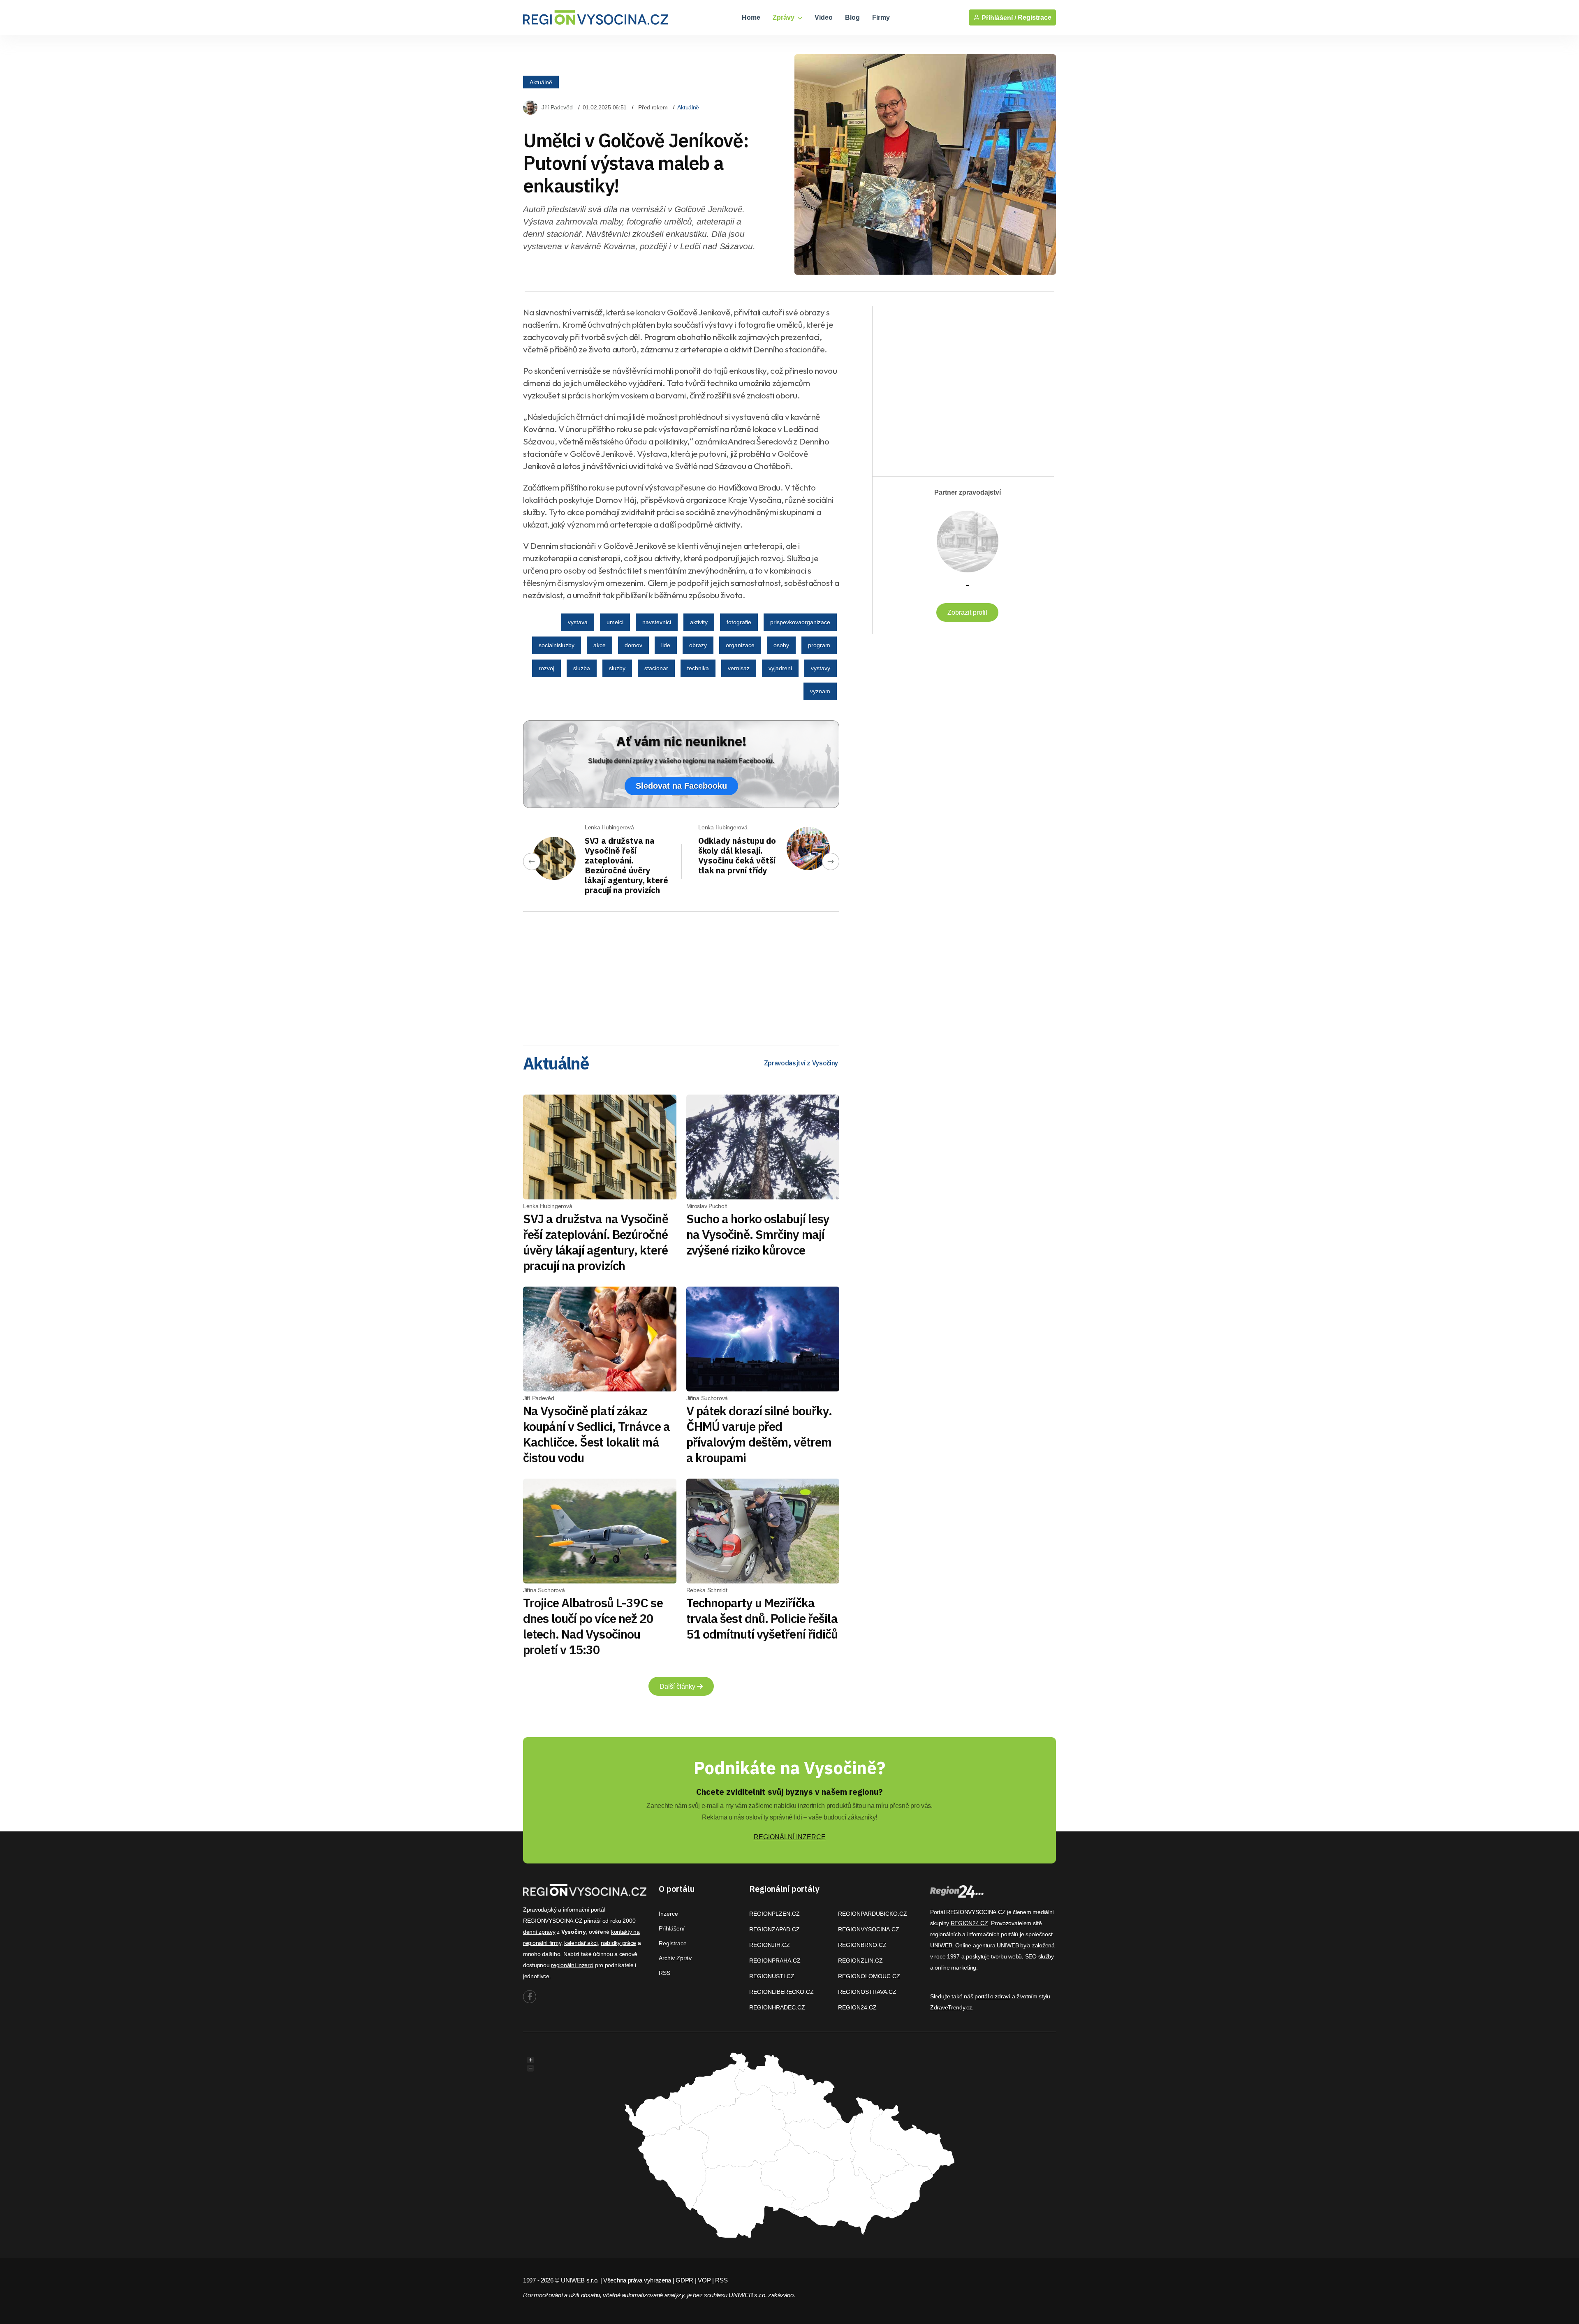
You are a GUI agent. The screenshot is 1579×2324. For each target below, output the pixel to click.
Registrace (1035, 17)
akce (600, 645)
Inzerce (668, 1914)
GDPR (684, 2280)
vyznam (820, 691)
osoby (781, 645)
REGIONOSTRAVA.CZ (867, 1992)
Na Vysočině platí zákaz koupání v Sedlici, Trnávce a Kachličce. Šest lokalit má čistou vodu (596, 1434)
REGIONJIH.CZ (770, 1945)
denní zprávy (539, 1932)
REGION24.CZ (857, 2007)
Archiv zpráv (675, 1958)
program (819, 645)
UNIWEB (941, 1945)
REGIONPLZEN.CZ (774, 1914)
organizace (740, 645)
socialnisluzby (557, 645)
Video (824, 17)
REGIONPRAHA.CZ (775, 1961)
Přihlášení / (998, 18)
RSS (664, 1973)
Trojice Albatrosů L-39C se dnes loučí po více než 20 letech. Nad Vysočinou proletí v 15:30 (593, 1626)
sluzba (582, 668)
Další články (678, 1686)
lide (666, 645)
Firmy (881, 17)
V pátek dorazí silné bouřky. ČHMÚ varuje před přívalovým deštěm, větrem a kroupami (759, 1434)
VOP (704, 2280)
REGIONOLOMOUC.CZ (869, 1976)
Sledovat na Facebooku (681, 786)
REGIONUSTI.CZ (772, 1976)
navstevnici (657, 622)
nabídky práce (618, 1943)
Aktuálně (541, 82)
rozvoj (546, 668)
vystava (578, 622)
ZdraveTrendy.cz (951, 2007)
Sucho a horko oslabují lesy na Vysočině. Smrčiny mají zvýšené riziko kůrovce (758, 1234)
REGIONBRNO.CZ (862, 1945)
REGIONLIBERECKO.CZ (781, 1992)
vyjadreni (780, 668)
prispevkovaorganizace (800, 622)
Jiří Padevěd (557, 107)
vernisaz (739, 668)
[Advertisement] (681, 976)
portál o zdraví (992, 1996)
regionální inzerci (572, 1965)
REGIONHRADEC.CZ (777, 2007)
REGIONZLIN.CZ (860, 1961)
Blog (852, 17)
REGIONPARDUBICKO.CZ (873, 1914)
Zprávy (784, 17)
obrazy (698, 645)
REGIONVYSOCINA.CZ (869, 1929)
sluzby (617, 668)
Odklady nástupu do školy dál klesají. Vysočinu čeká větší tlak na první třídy (737, 855)
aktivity (699, 622)
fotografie (739, 622)
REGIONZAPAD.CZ (774, 1929)
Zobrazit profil (967, 612)
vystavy (821, 668)
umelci (615, 622)
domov (633, 645)
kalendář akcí (581, 1943)
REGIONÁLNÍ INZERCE (790, 1837)
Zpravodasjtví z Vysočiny (801, 1063)
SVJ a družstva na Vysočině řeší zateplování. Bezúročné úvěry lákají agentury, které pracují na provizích (626, 865)
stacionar (656, 668)
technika (698, 668)
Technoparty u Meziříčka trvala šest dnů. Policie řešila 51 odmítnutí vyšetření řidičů (762, 1618)
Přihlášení (672, 1928)
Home (751, 17)
